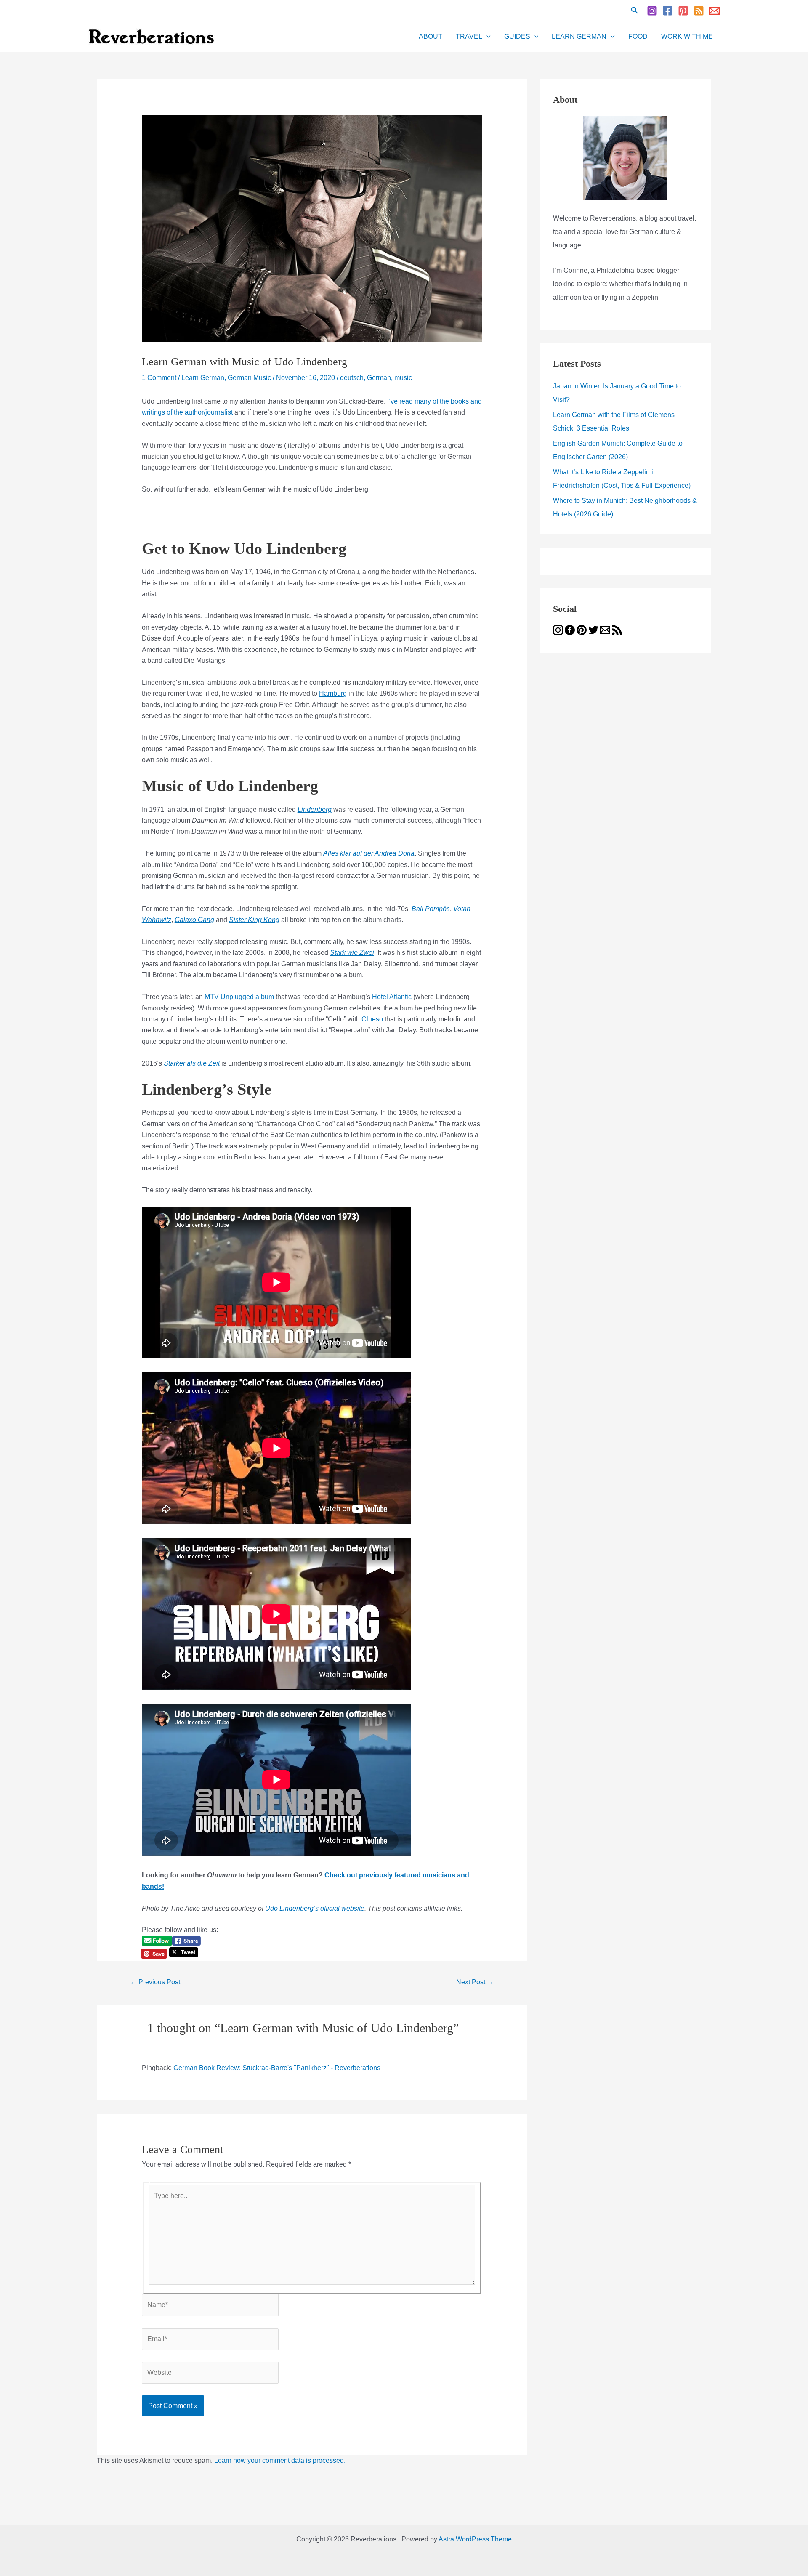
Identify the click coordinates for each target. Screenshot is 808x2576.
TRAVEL (469, 36)
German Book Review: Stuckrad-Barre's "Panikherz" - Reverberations (277, 2068)
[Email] (714, 11)
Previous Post (155, 1982)
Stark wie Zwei (352, 953)
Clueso (372, 1019)
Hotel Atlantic (392, 997)
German (379, 378)
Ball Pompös (431, 909)
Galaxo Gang (194, 920)
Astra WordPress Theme (475, 2539)
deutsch (352, 378)
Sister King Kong (254, 920)
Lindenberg (315, 809)
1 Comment (159, 378)
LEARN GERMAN (579, 36)
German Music (249, 378)
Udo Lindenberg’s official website (315, 1908)
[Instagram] (652, 11)
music (403, 378)
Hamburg (333, 693)
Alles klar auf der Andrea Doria (369, 853)
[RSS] (699, 11)
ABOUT (431, 36)
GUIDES (517, 36)
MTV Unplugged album (239, 997)
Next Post (475, 1982)
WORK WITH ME (687, 36)
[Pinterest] (683, 11)
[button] (635, 11)
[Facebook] (668, 11)
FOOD (638, 36)
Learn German (203, 378)
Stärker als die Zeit (192, 1063)
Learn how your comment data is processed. (280, 2460)
